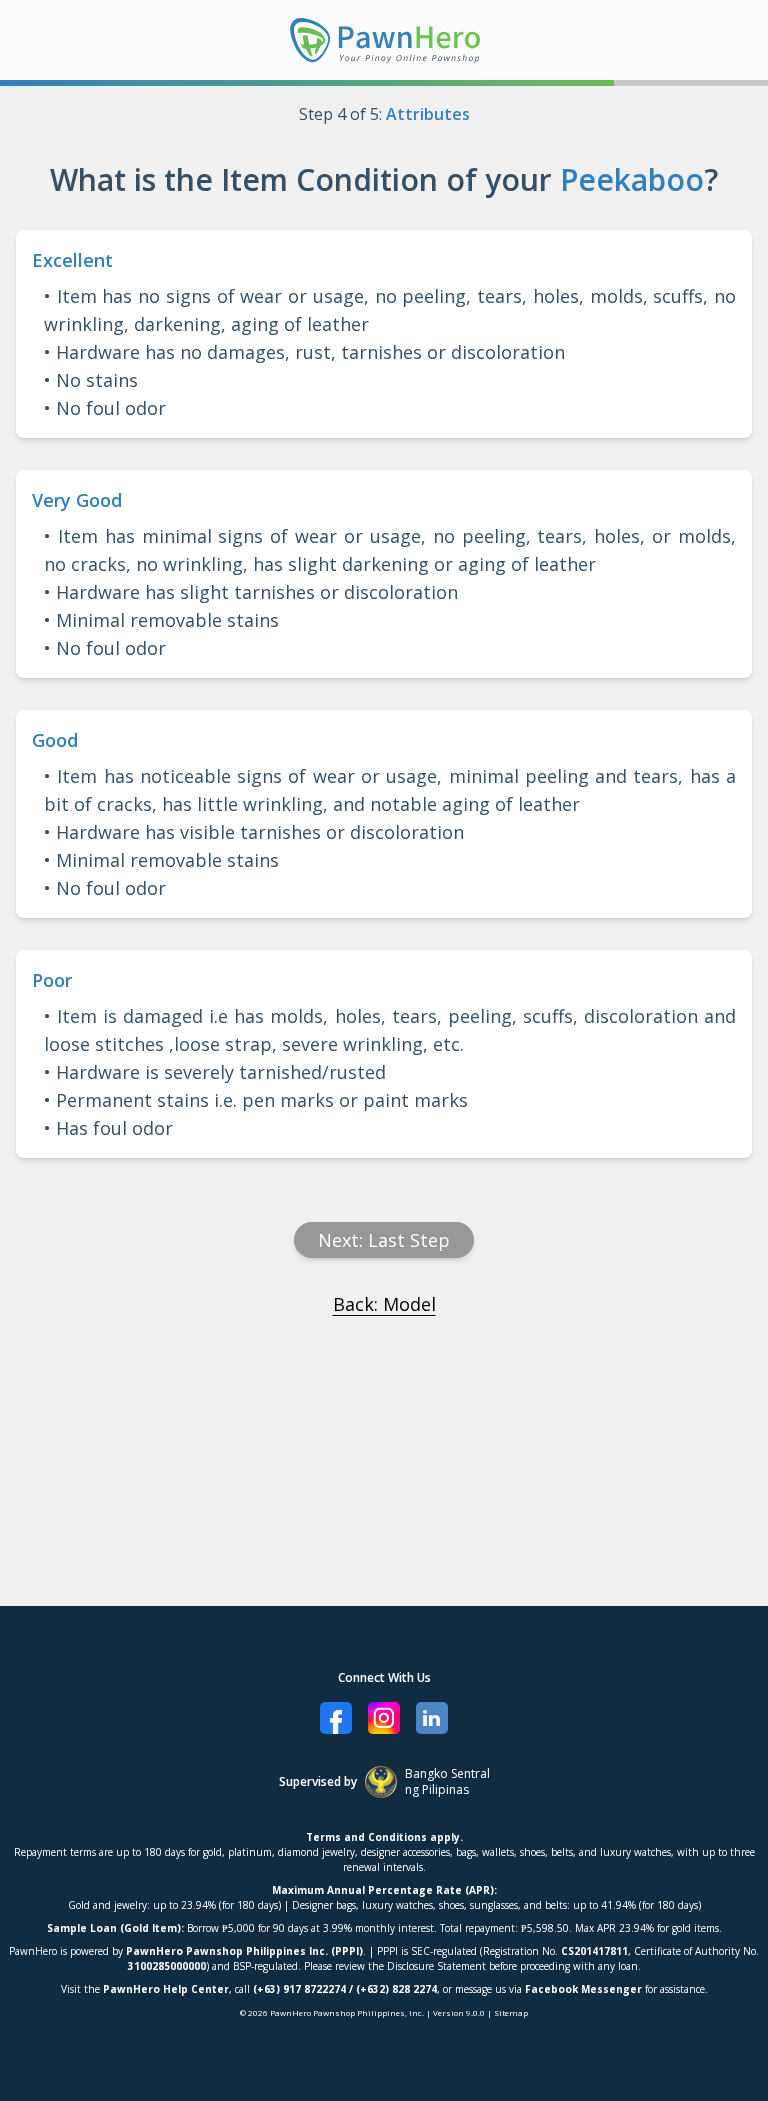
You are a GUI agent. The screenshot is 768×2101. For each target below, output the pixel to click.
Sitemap (511, 2012)
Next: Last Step (384, 1240)
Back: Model (384, 1304)
